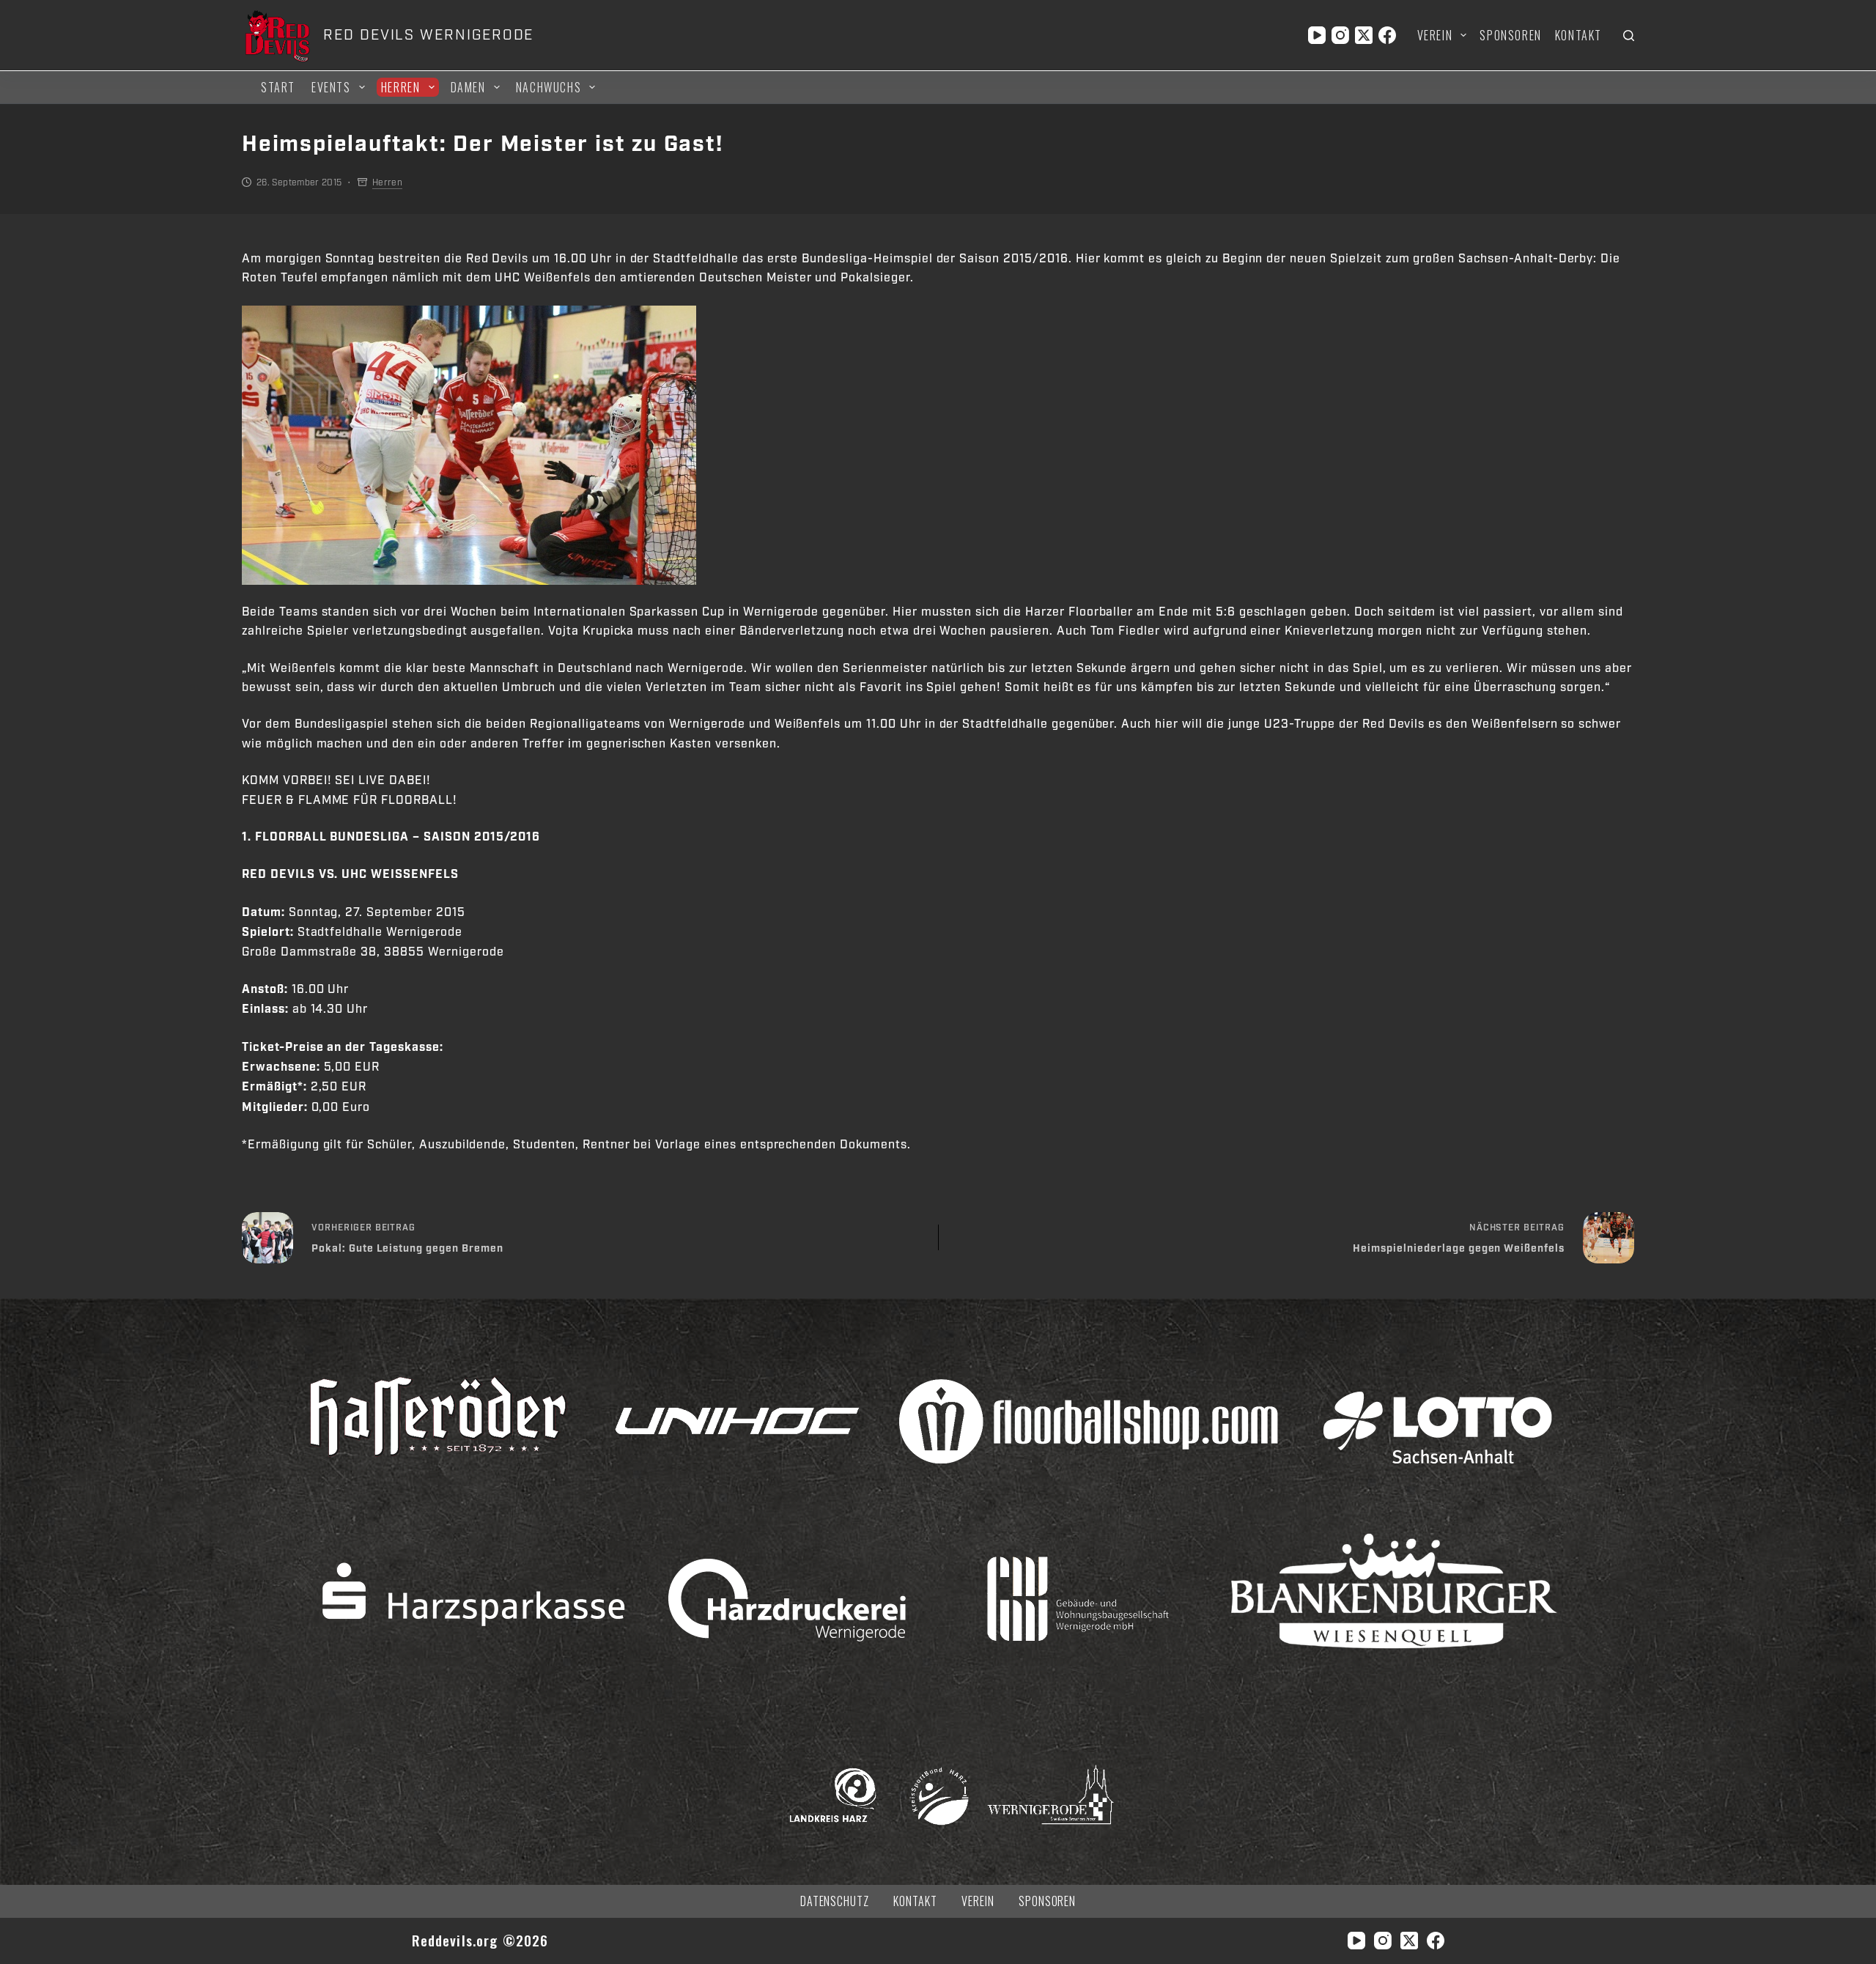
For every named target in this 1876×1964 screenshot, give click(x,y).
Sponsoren (1510, 35)
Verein (1435, 35)
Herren (401, 87)
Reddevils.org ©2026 (480, 1940)
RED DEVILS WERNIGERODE (428, 35)
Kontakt (1578, 35)
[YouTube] (1317, 35)
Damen (468, 87)
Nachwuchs (549, 87)
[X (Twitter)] (1364, 35)
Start (278, 87)
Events (331, 87)
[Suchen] (1629, 36)
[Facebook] (1387, 35)
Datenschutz (835, 1901)
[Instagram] (1340, 35)
